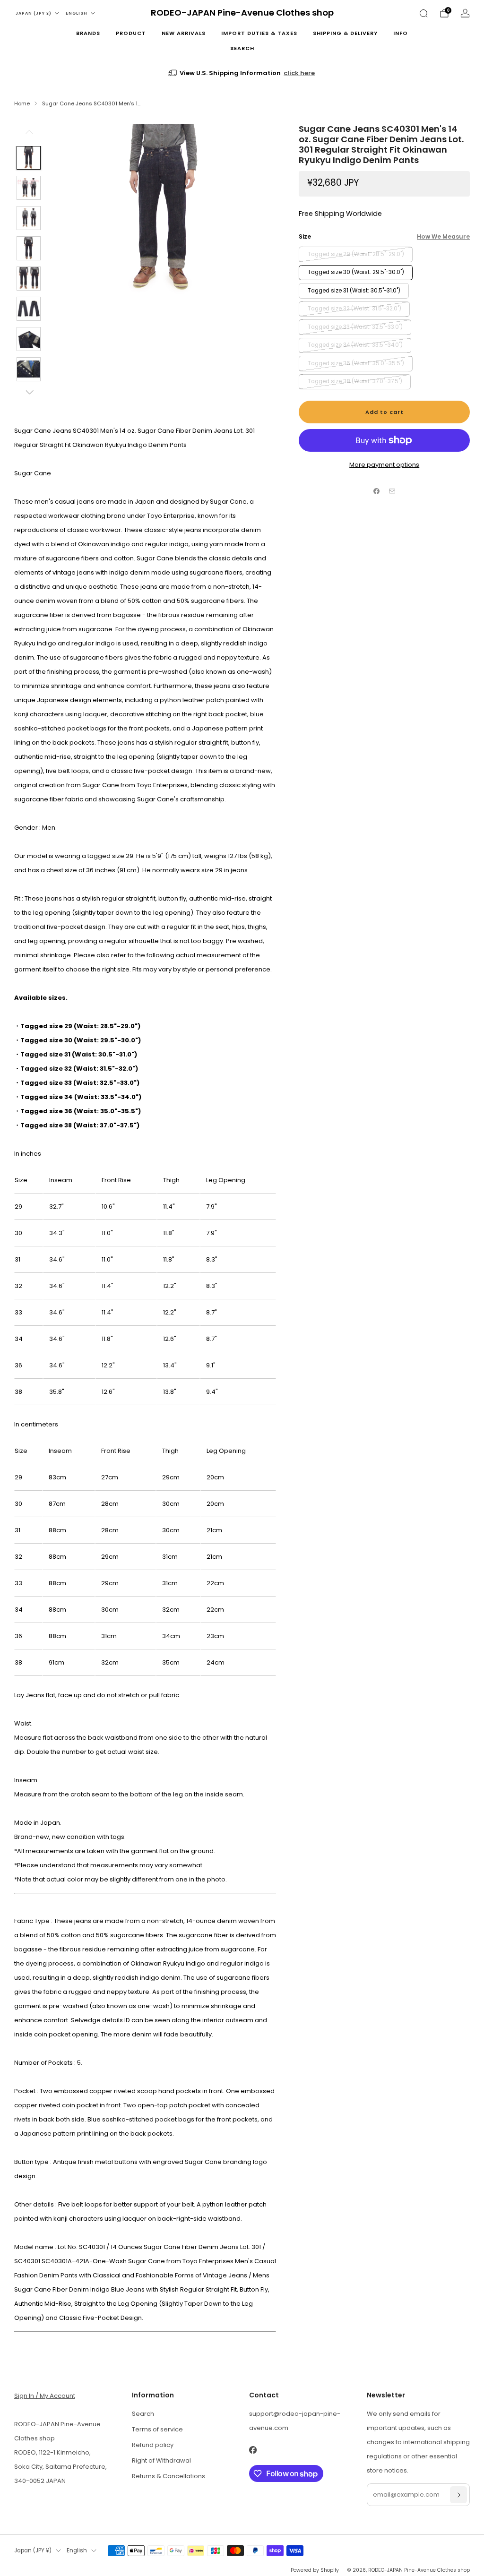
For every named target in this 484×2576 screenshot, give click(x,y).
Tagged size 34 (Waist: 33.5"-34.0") (355, 345)
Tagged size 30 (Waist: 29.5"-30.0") (356, 272)
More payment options (384, 465)
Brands (88, 33)
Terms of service (157, 2429)
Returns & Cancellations (169, 2476)
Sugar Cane (33, 473)
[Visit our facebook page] (253, 2450)
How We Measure (443, 236)
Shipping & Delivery (345, 33)
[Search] (423, 13)
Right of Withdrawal (161, 2460)
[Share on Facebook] (377, 491)
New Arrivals (184, 33)
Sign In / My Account (45, 2396)
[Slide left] (29, 135)
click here (299, 73)
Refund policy (153, 2445)
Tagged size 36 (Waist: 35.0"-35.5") (356, 363)
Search (242, 48)
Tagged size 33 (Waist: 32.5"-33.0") (355, 327)
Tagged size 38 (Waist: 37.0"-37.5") (355, 381)
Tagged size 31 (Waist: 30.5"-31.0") (354, 291)
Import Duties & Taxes (259, 33)
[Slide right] (29, 392)
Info (401, 33)
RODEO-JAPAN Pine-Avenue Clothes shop (242, 13)
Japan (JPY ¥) (34, 13)
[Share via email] (392, 491)
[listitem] (242, 73)
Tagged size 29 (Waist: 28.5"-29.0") (356, 254)
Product (131, 33)
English (77, 13)
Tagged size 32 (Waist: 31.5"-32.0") (354, 309)
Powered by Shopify (315, 2570)
